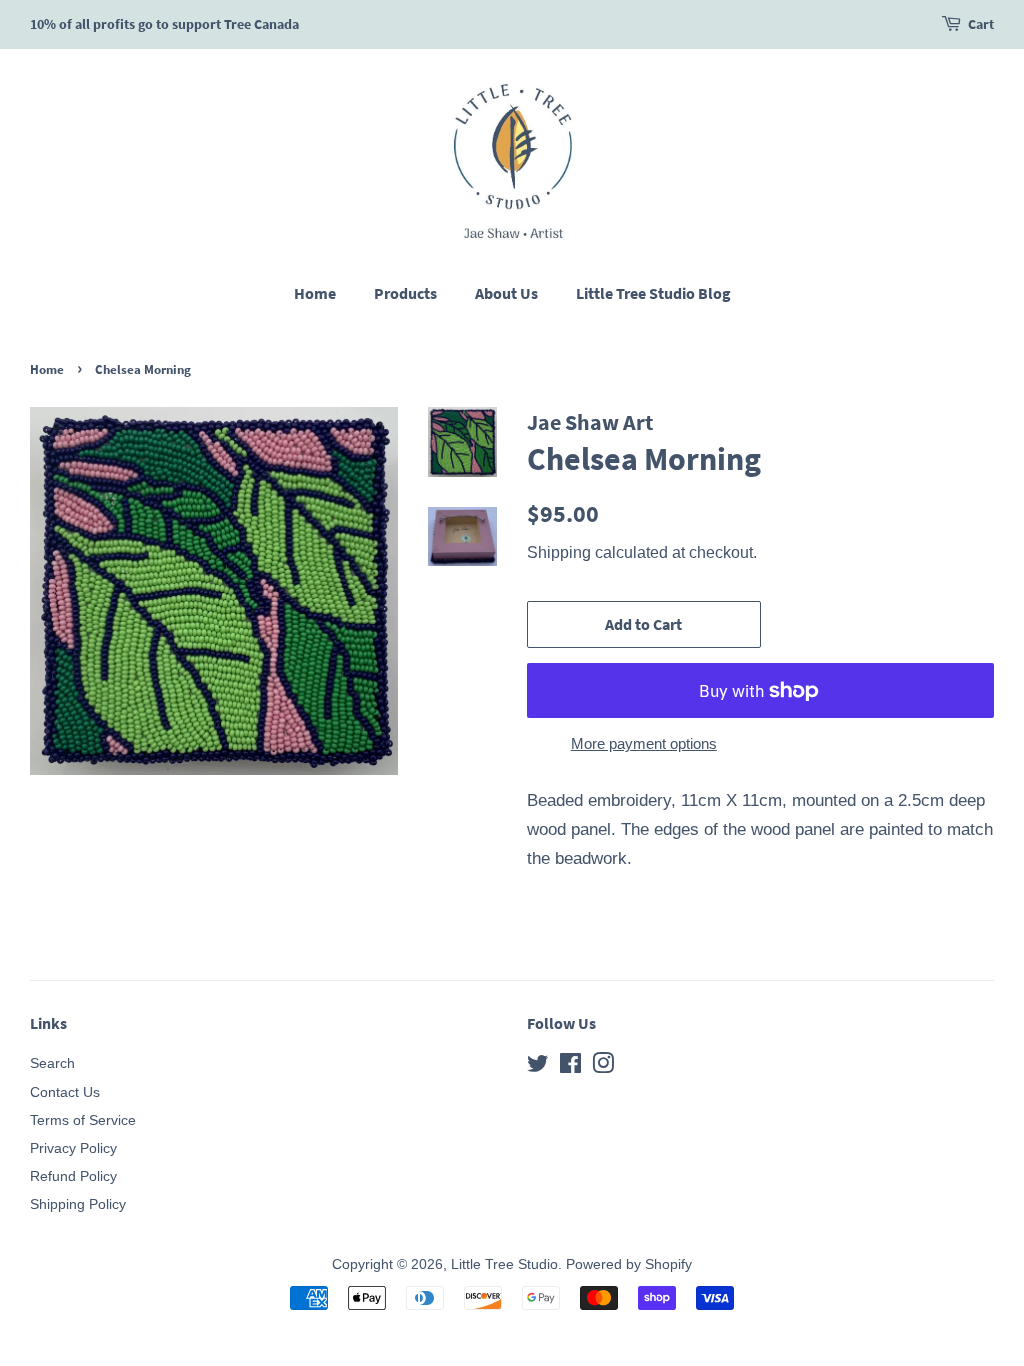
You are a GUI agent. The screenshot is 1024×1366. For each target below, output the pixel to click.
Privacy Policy (73, 1148)
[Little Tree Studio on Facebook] (570, 1067)
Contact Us (65, 1092)
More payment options (644, 743)
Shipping (559, 552)
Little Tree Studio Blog (653, 293)
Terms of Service (83, 1120)
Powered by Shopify (629, 1264)
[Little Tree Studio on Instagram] (603, 1067)
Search (52, 1063)
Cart (981, 24)
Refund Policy (73, 1176)
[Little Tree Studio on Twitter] (538, 1067)
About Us (506, 293)
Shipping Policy (78, 1204)
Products (405, 293)
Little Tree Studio (504, 1264)
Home (315, 293)
